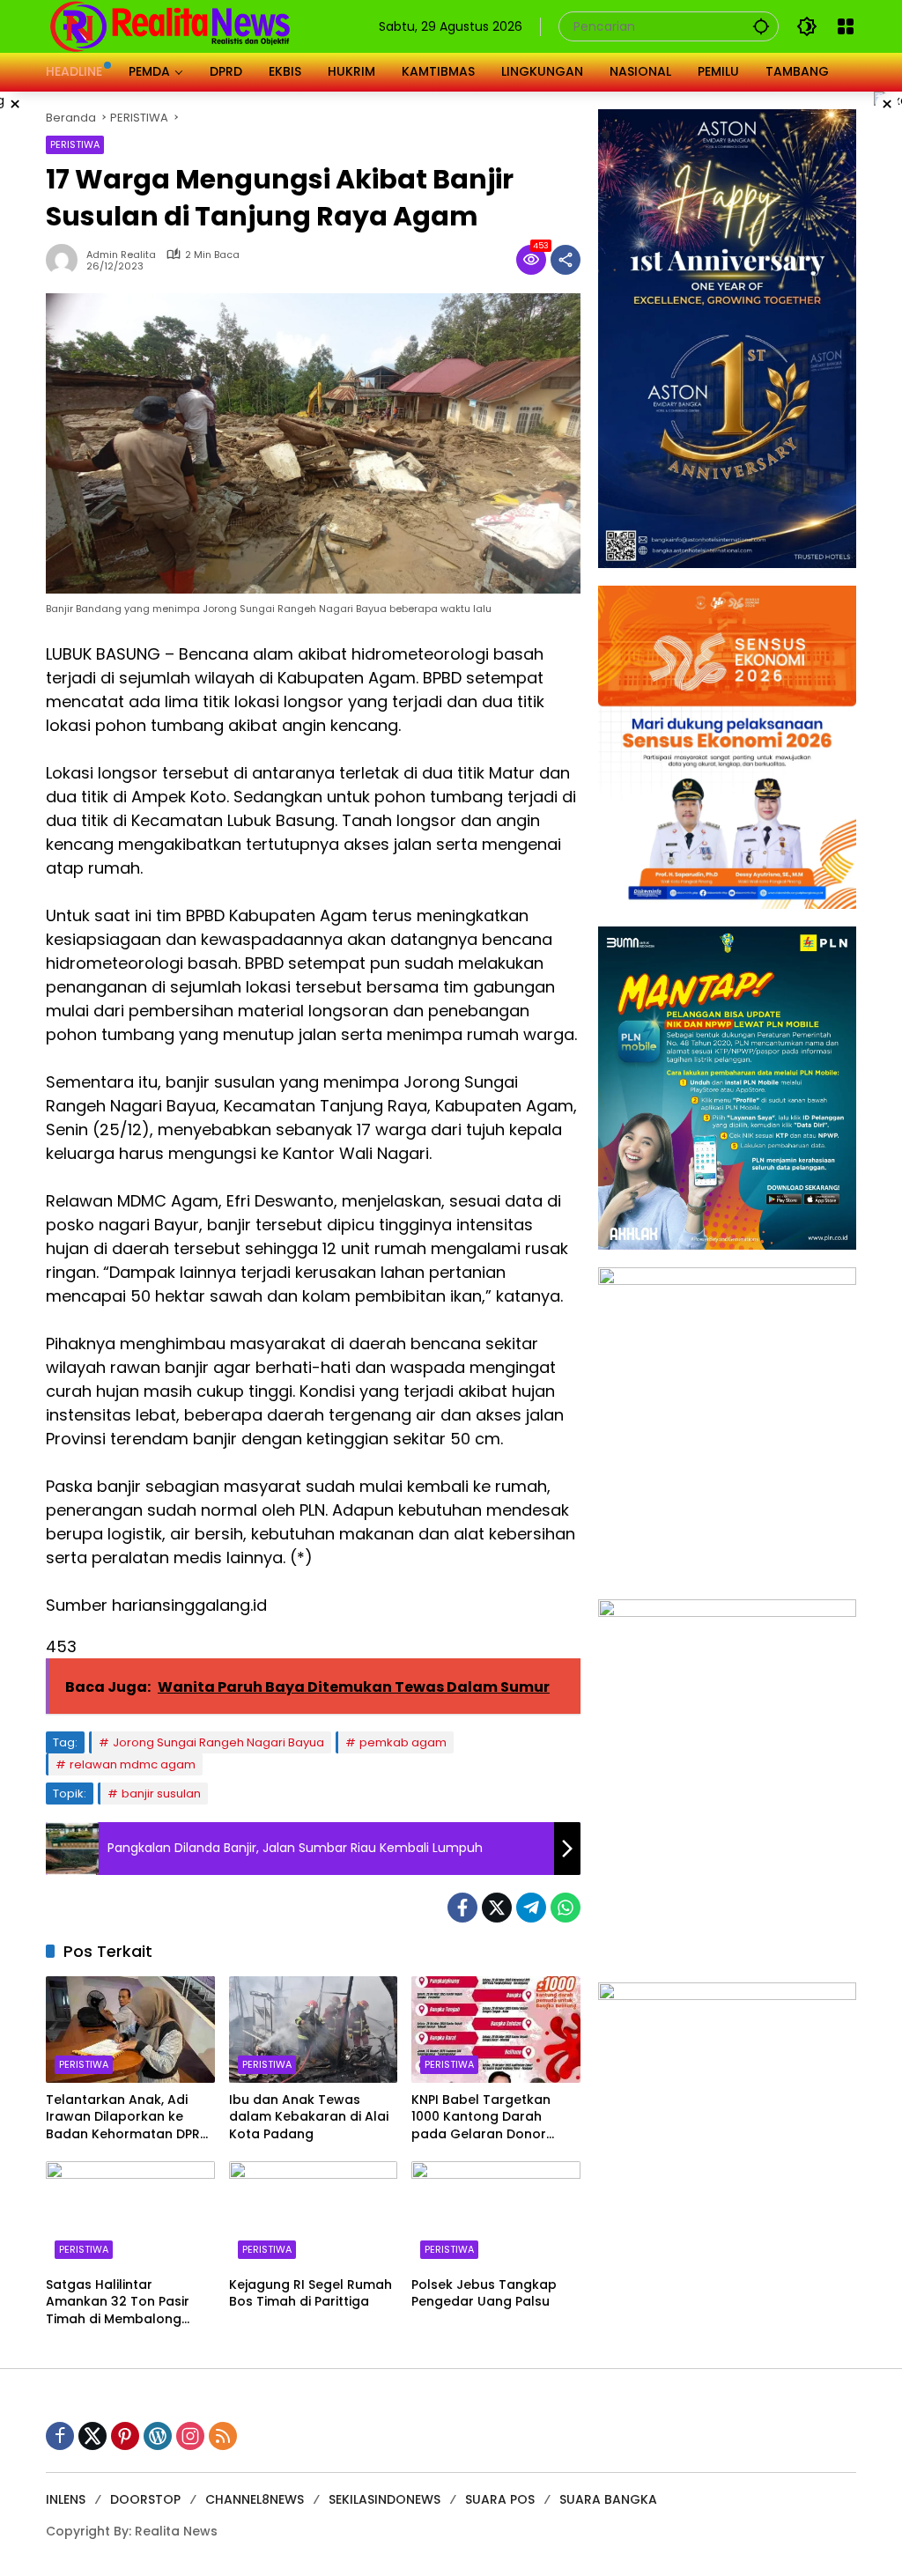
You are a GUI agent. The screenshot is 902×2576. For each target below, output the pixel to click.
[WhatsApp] (566, 1908)
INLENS (66, 2499)
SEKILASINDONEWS (384, 2499)
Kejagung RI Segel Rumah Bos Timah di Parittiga (311, 2294)
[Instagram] (190, 2436)
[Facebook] (462, 1908)
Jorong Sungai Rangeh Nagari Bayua (218, 1742)
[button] (761, 26)
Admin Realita (121, 255)
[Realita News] (170, 26)
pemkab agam (403, 1742)
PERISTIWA (75, 144)
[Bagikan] (566, 260)
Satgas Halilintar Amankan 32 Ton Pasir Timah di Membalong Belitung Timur (118, 2303)
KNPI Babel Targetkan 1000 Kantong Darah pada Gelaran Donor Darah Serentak (481, 2118)
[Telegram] (531, 1908)
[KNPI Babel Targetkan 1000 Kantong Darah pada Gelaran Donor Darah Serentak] (496, 2029)
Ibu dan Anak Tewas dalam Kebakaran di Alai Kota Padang (309, 2117)
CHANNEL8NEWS (255, 2499)
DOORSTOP (145, 2499)
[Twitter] (497, 1908)
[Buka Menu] (846, 26)
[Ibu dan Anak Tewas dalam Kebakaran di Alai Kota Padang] (314, 2029)
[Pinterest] (125, 2436)
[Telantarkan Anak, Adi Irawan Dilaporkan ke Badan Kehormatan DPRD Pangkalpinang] (130, 2029)
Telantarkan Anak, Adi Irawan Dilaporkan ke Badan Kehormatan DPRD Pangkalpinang (127, 2118)
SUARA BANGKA (608, 2499)
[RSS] (223, 2436)
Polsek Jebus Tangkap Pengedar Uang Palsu (484, 2294)
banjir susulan (161, 1794)
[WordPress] (158, 2436)
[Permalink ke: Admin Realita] (66, 260)
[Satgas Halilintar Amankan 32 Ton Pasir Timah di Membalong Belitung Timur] (130, 2214)
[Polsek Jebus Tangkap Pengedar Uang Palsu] (496, 2214)
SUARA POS (500, 2499)
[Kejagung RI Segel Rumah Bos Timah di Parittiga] (314, 2214)
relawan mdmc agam (133, 1764)
